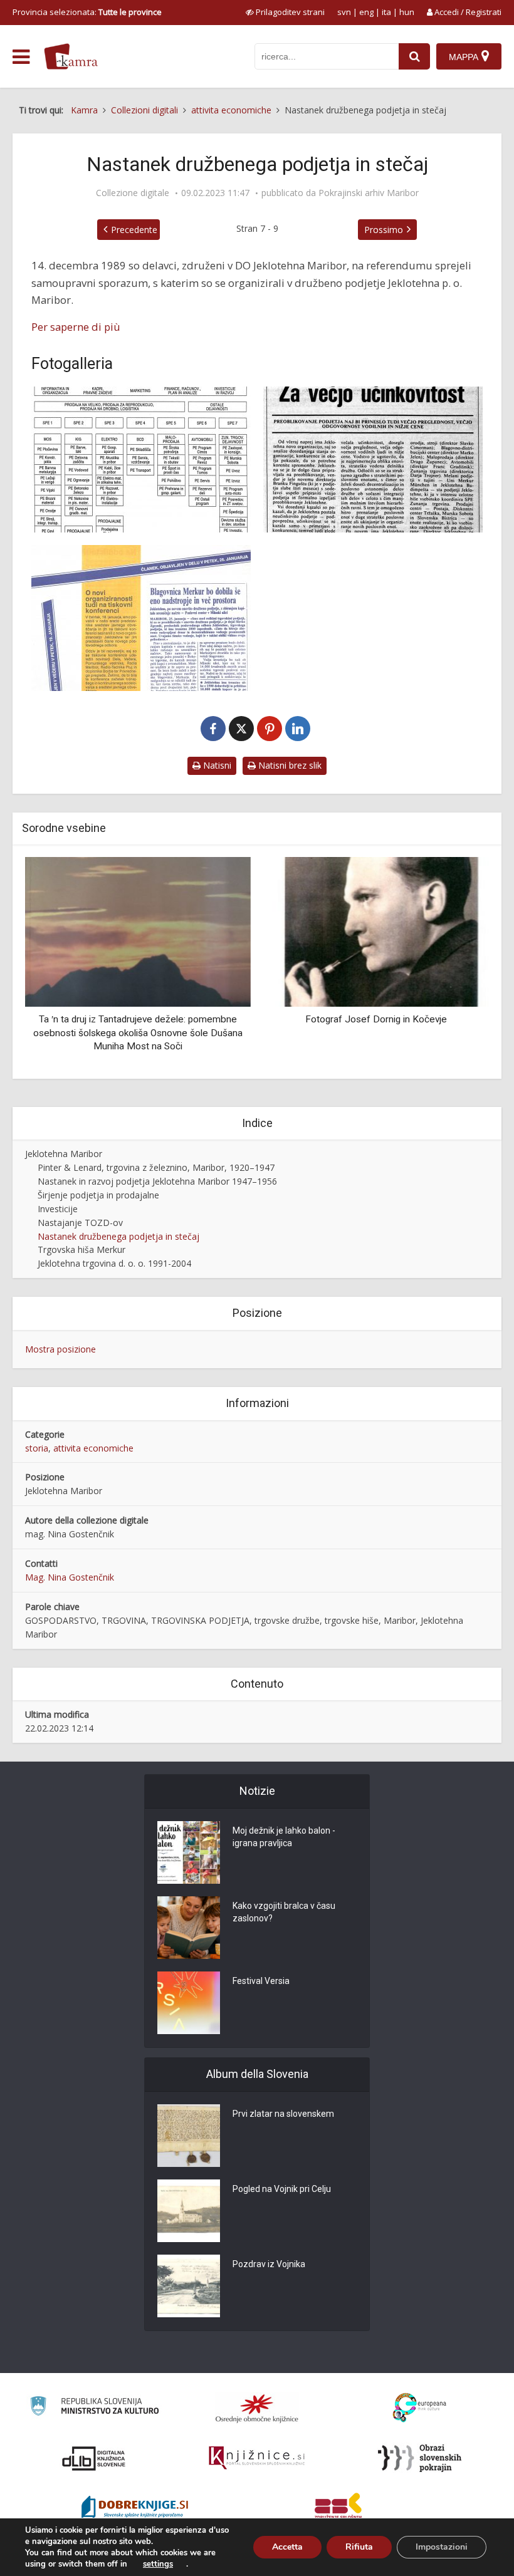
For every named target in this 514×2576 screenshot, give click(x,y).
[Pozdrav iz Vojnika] (189, 2286)
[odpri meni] (21, 57)
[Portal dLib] (94, 2458)
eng (366, 12)
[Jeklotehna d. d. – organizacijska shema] (141, 460)
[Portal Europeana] (420, 2408)
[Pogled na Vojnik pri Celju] (189, 2211)
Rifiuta (359, 2547)
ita (386, 12)
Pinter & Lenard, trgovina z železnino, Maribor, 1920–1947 (156, 1167)
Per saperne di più (76, 327)
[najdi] (414, 56)
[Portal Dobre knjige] (135, 2508)
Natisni (216, 765)
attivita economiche (93, 1448)
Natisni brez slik (289, 765)
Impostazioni (442, 2547)
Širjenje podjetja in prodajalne (98, 1195)
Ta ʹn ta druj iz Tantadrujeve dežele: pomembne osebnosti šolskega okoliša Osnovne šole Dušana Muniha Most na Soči (138, 1033)
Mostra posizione (60, 1349)
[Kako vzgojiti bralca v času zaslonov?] (189, 1928)
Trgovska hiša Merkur (81, 1249)
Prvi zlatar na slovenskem (283, 2114)
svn (344, 12)
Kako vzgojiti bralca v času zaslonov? (284, 1912)
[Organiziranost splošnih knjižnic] (257, 2408)
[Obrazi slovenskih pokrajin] (420, 2458)
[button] (458, 963)
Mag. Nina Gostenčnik (70, 1577)
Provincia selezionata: (87, 12)
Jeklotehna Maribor (64, 1154)
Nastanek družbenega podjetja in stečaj (118, 1236)
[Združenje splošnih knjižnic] (338, 2508)
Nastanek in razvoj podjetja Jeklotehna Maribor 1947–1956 (157, 1181)
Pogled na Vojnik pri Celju (282, 2189)
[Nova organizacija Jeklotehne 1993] (373, 460)
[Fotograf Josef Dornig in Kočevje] (376, 931)
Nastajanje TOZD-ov (80, 1223)
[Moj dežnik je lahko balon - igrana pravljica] (189, 1852)
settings (158, 2564)
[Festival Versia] (189, 2003)
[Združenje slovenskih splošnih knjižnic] (257, 2458)
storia (37, 1448)
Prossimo (384, 230)
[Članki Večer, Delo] (141, 618)
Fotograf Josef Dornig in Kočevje (376, 1019)
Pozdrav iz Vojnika (269, 2264)
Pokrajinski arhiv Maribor (369, 193)
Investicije (58, 1209)
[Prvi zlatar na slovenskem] (189, 2136)
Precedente (134, 230)
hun (407, 12)
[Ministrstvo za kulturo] (94, 2408)
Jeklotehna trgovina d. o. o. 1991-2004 (114, 1263)
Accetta (287, 2547)
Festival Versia (261, 1981)
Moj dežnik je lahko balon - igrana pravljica (284, 1837)
